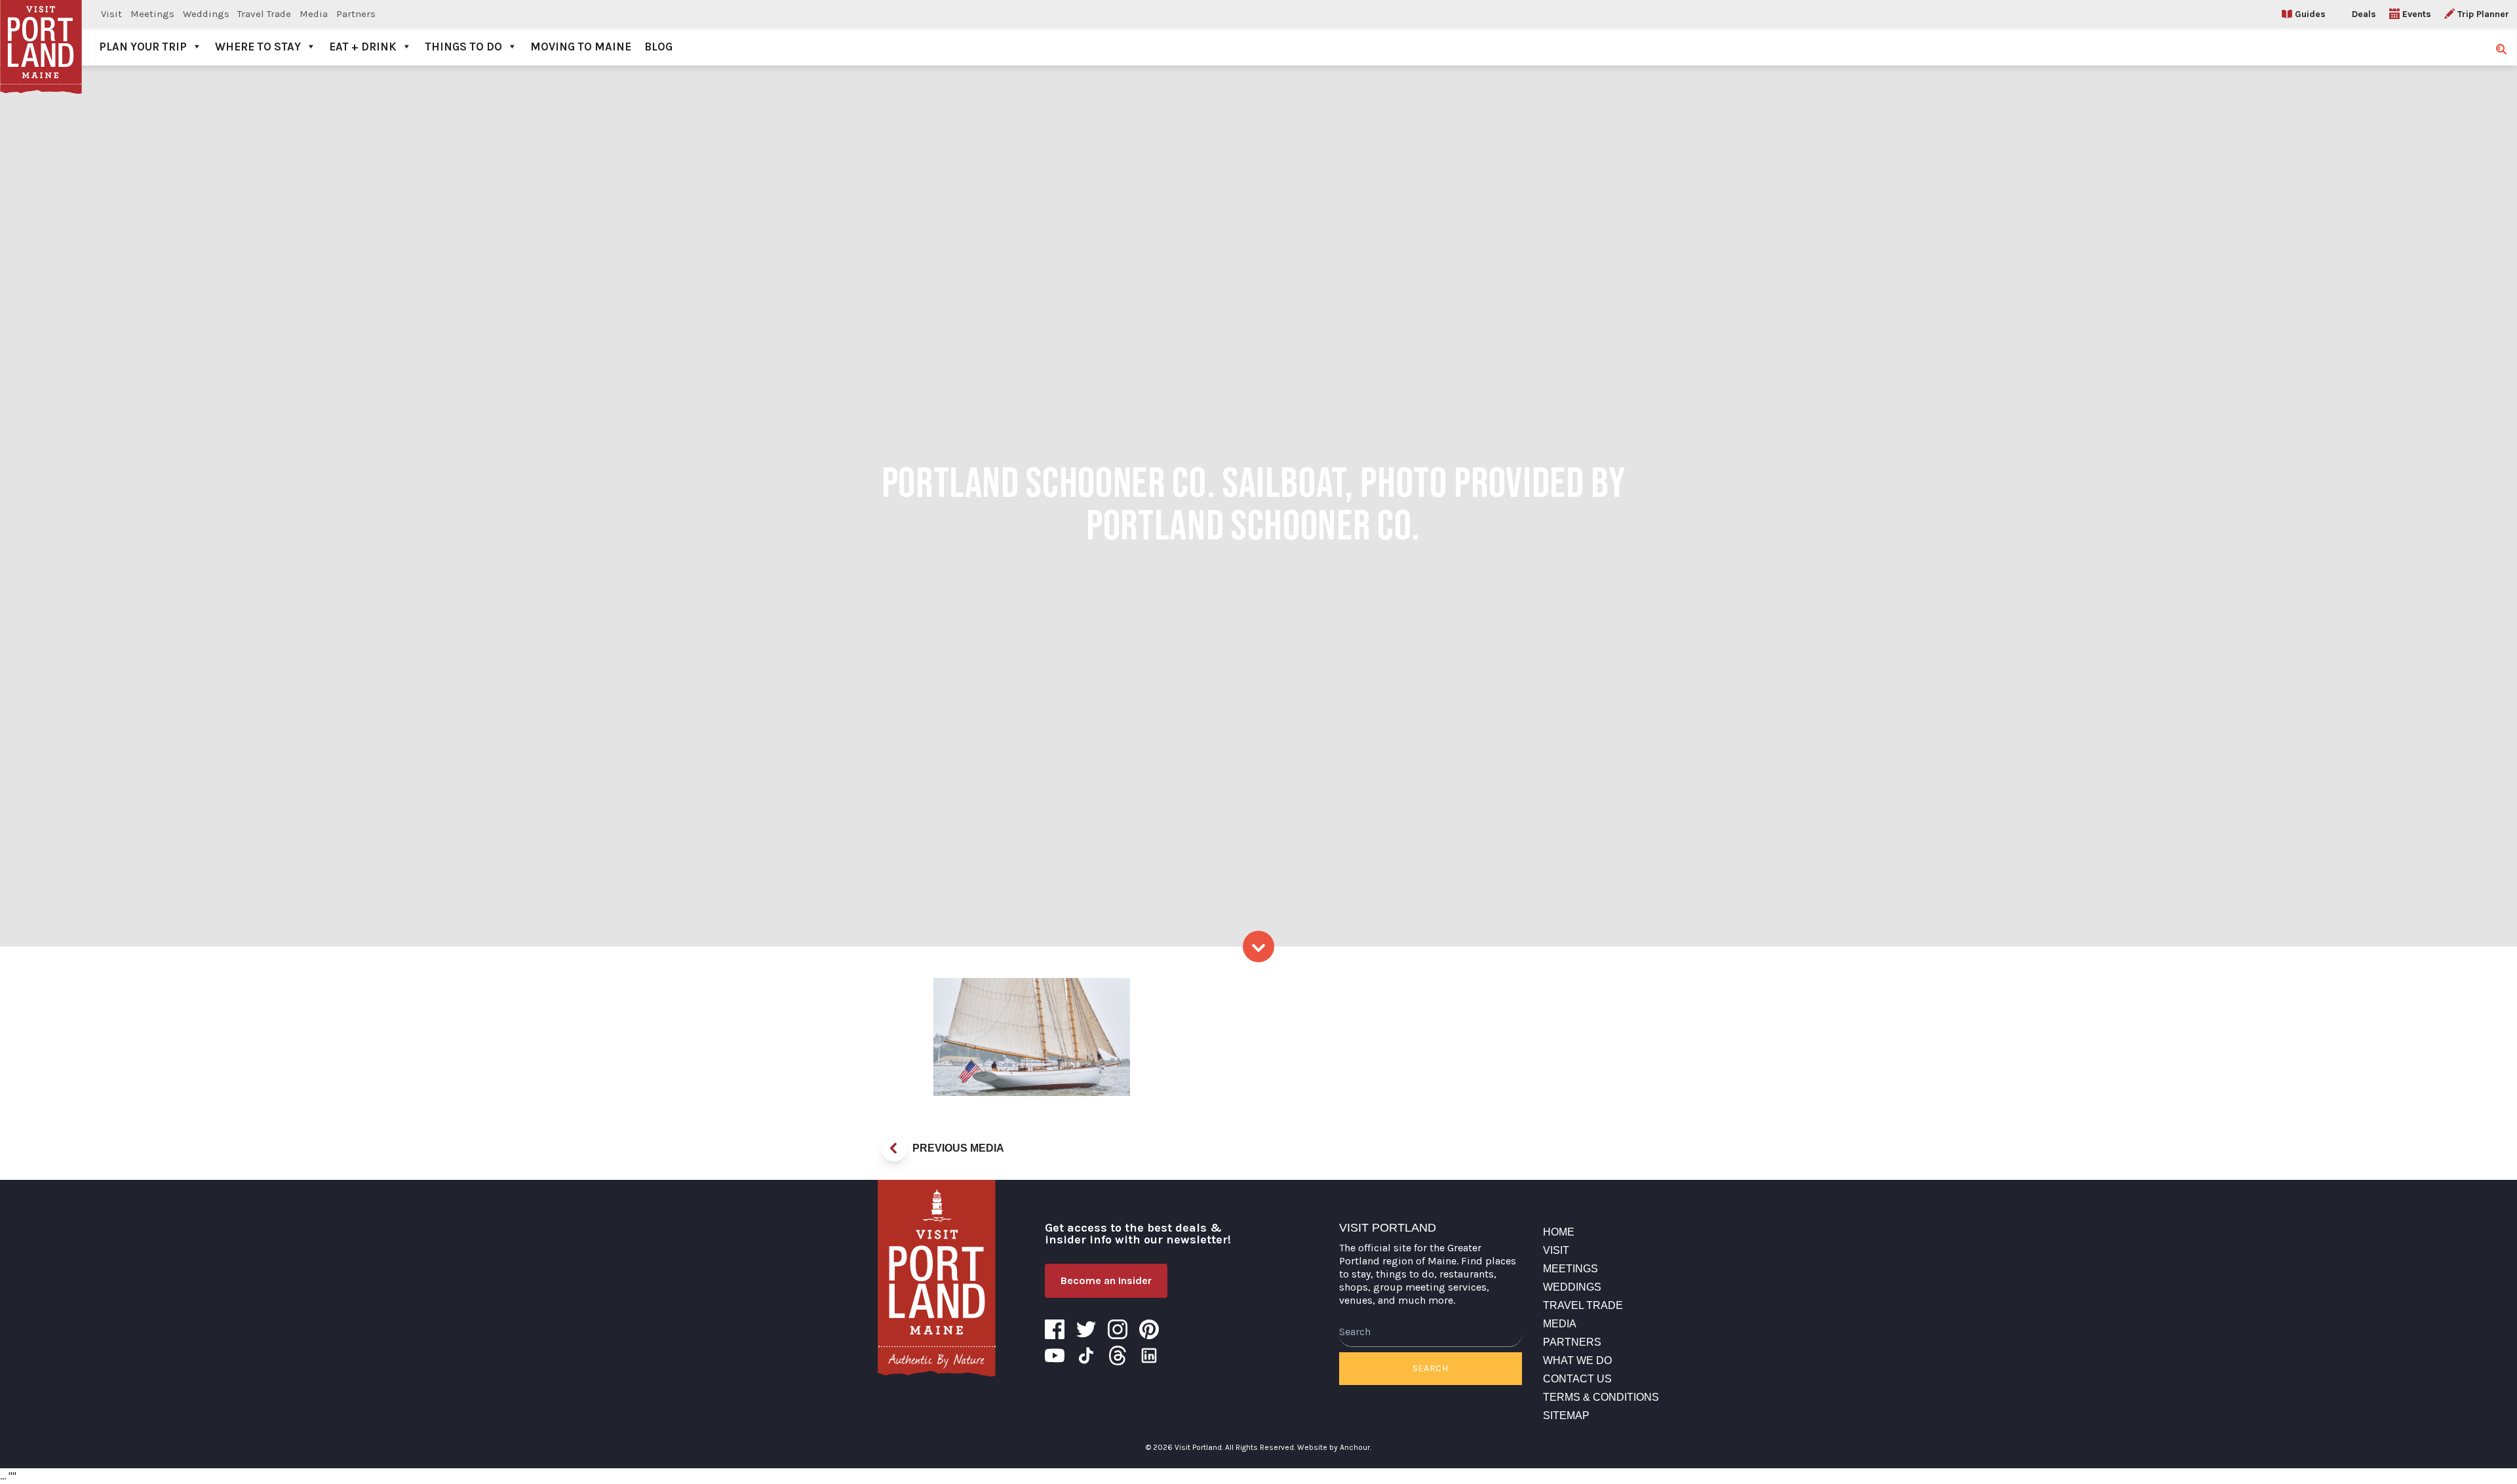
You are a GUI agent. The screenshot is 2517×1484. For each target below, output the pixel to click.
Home (1559, 1232)
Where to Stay (258, 47)
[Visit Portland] (41, 33)
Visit (111, 14)
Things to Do (463, 47)
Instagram (1118, 1329)
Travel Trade (264, 14)
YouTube (1055, 1356)
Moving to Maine (581, 47)
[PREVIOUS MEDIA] (894, 1148)
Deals (2364, 14)
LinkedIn (1149, 1356)
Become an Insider (1106, 1280)
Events (2417, 14)
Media (314, 14)
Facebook (1055, 1329)
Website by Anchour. (1334, 1447)
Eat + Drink (363, 47)
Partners (356, 14)
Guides (2310, 14)
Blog (658, 47)
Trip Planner (2483, 14)
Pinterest (1149, 1329)
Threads (1118, 1356)
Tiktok (1086, 1356)
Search (1431, 1368)
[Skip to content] (1258, 947)
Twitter (1086, 1329)
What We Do (1577, 1360)
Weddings (206, 14)
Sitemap (1566, 1416)
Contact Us (1577, 1379)
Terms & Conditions (1601, 1397)
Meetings (152, 14)
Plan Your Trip (143, 47)
